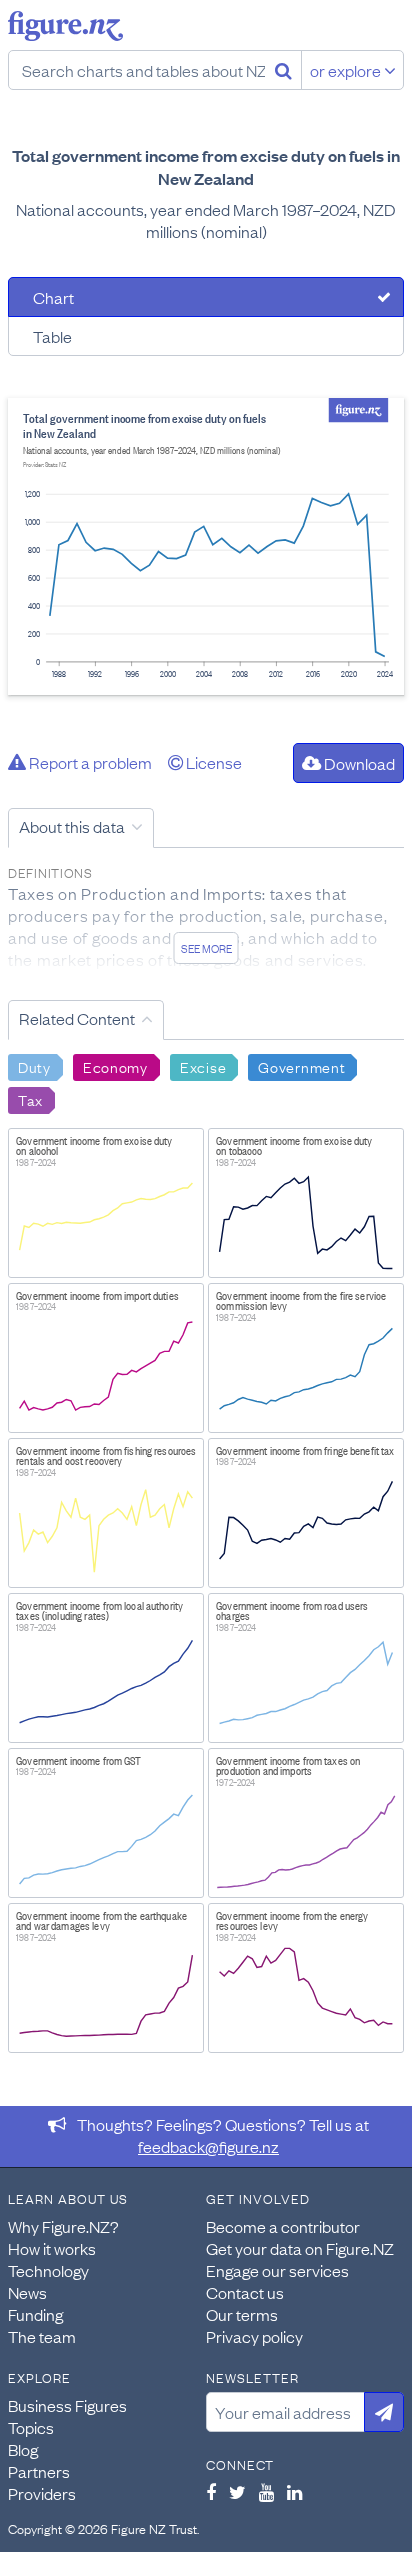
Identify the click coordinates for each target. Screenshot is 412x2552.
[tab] (206, 297)
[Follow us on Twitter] (237, 2492)
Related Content (77, 1018)
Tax (30, 1099)
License (212, 762)
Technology (48, 2270)
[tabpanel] (206, 546)
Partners (39, 2471)
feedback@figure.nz (208, 2146)
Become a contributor (283, 2226)
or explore (347, 70)
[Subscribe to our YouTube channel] (266, 2492)
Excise (203, 1066)
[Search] (283, 70)
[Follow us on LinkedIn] (294, 2492)
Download (358, 763)
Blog (23, 2449)
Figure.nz (65, 26)
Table (52, 336)
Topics (31, 2427)
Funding (35, 2314)
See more (206, 948)
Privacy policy (254, 2336)
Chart (53, 297)
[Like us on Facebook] (211, 2492)
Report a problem (89, 762)
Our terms (242, 2314)
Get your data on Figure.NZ (300, 2248)
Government (301, 1066)
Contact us (245, 2292)
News (27, 2292)
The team (42, 2336)
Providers (42, 2493)
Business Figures (67, 2405)
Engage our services (277, 2270)
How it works (52, 2248)
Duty (34, 1066)
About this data (72, 826)
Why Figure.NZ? (63, 2226)
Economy (115, 1066)
